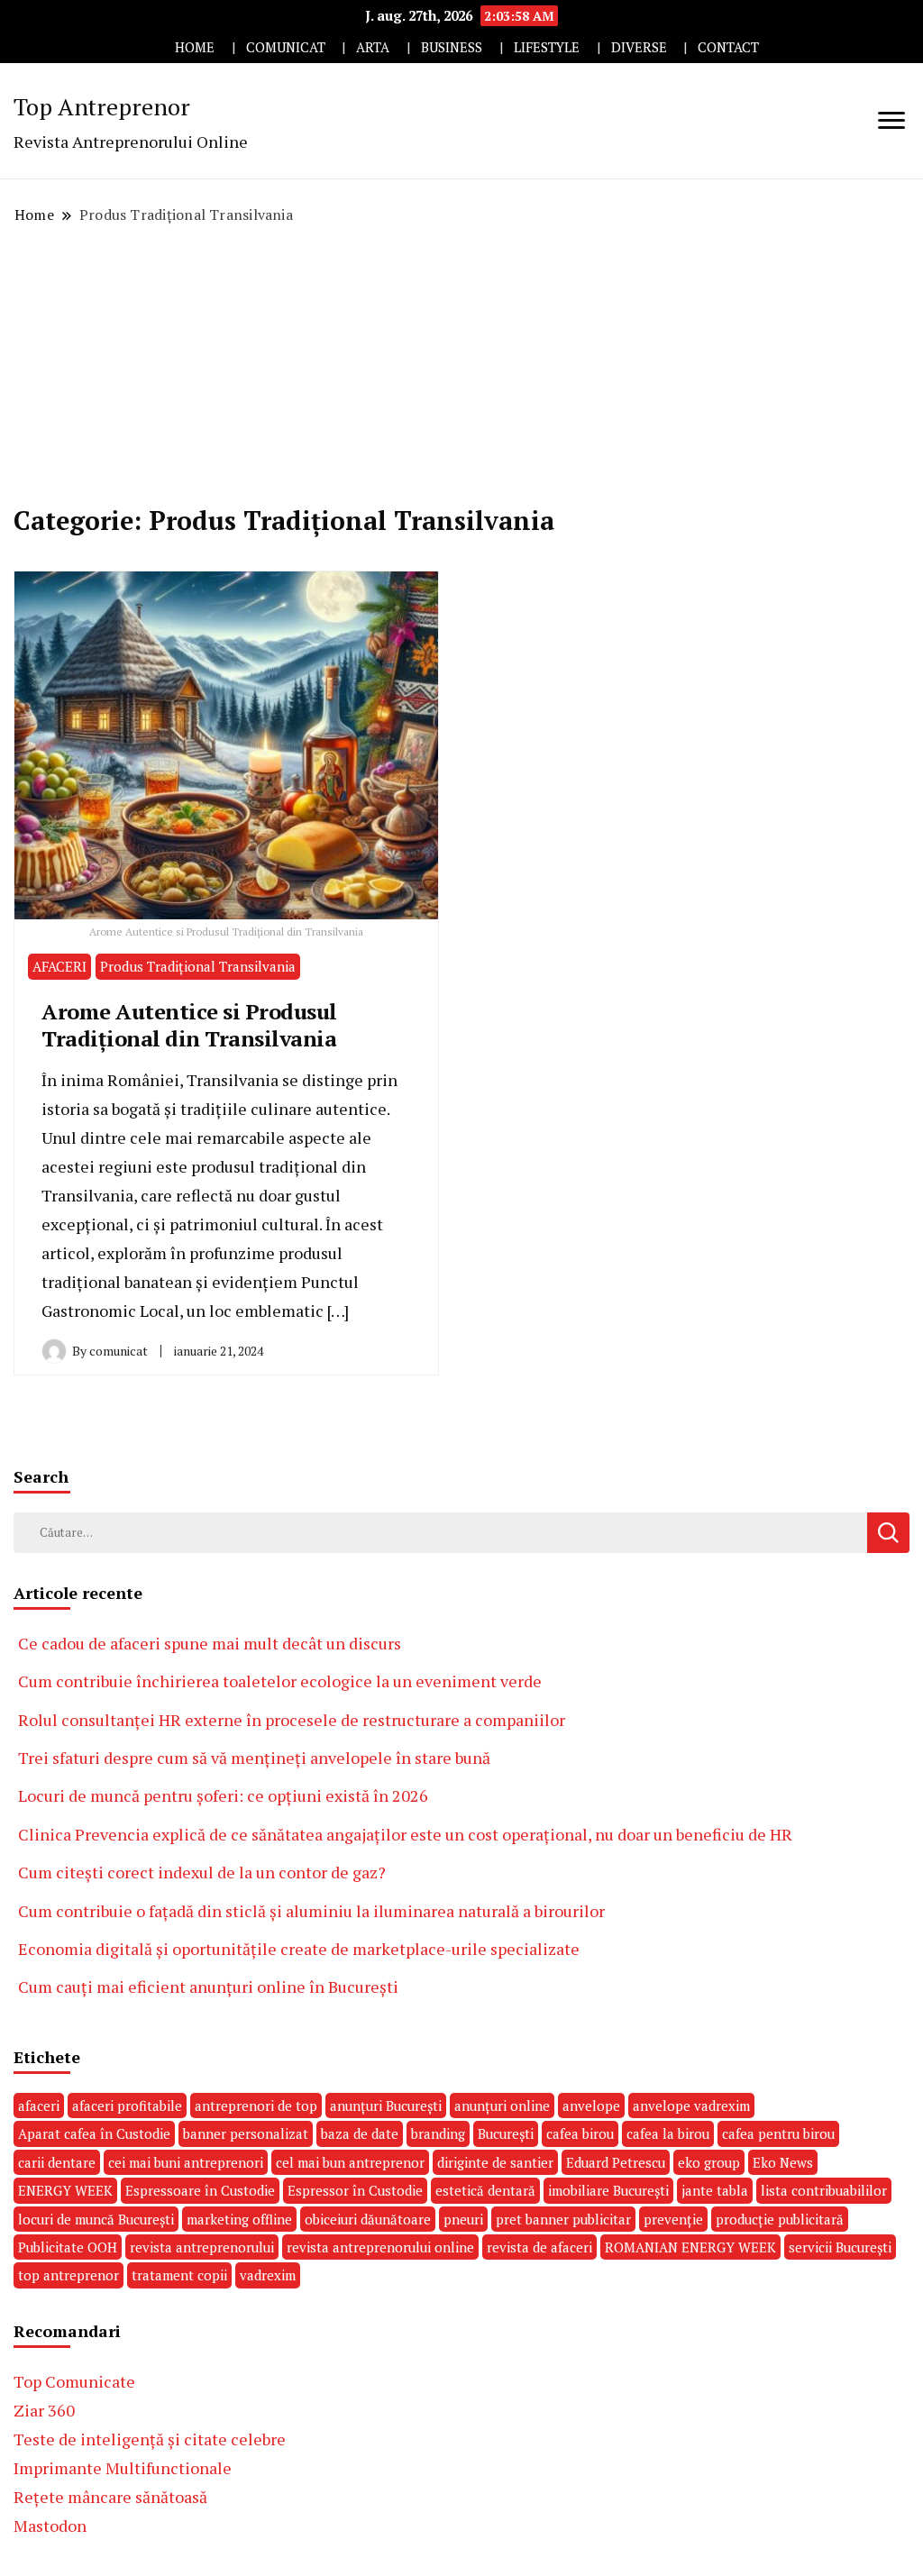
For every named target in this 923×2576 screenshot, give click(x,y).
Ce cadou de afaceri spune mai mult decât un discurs (210, 1643)
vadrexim (268, 2275)
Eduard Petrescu (616, 2162)
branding (438, 2133)
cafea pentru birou (778, 2133)
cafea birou (580, 2133)
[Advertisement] (461, 365)
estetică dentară (485, 2190)
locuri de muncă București (96, 2219)
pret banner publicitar (563, 2219)
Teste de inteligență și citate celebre (150, 2439)
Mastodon (50, 2526)
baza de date (360, 2133)
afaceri (39, 2106)
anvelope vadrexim (691, 2106)
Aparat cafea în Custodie (94, 2133)
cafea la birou (668, 2133)
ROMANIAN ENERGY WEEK (690, 2247)
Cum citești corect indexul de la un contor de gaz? (202, 1872)
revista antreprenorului (202, 2247)
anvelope (591, 2106)
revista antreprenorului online (380, 2247)
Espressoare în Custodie (200, 2190)
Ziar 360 (44, 2410)
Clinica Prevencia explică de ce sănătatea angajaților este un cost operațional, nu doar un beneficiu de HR (405, 1834)
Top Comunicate (74, 2381)
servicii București (840, 2247)
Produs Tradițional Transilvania (198, 966)
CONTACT (728, 47)
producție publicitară (780, 2219)
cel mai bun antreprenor (350, 2162)
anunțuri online (502, 2106)
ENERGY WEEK (65, 2190)
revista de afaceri (539, 2247)
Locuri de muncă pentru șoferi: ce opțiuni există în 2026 (223, 1795)
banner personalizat (246, 2133)
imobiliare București (608, 2190)
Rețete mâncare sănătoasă (110, 2497)
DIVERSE (639, 47)
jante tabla (715, 2190)
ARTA (373, 47)
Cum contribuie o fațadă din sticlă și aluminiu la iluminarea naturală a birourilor (311, 1911)
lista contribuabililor (824, 2190)
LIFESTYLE (547, 47)
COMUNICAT (286, 47)
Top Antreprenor (102, 106)
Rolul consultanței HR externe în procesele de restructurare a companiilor (292, 1720)
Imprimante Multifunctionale (123, 2468)
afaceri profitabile (127, 2106)
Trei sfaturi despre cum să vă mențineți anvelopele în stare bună (254, 1758)
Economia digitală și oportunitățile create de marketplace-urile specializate (299, 1949)
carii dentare (57, 2162)
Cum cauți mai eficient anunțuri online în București (208, 1987)
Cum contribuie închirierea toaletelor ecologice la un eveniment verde (280, 1681)
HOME (195, 47)
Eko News (783, 2162)
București (506, 2133)
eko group (709, 2162)
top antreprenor (69, 2275)
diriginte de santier (495, 2162)
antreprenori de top (256, 2106)
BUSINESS (452, 47)
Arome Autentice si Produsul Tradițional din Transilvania (189, 1025)
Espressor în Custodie (355, 2190)
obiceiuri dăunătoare (368, 2219)
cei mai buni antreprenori (186, 2162)
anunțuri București (386, 2106)
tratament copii (179, 2275)
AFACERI (59, 966)
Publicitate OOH (68, 2247)
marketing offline (239, 2219)
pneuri (463, 2219)
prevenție (673, 2219)
